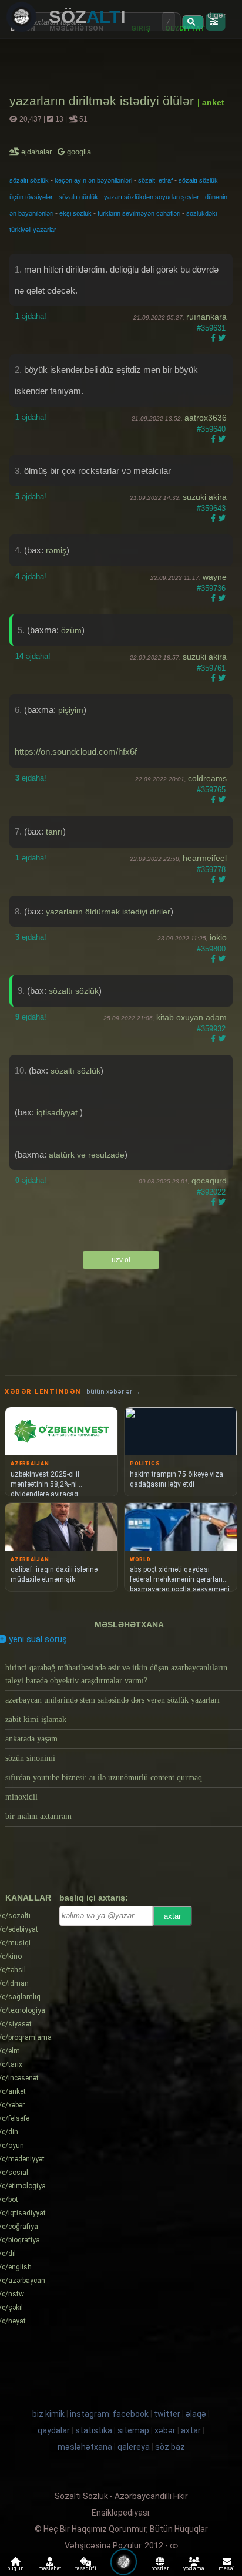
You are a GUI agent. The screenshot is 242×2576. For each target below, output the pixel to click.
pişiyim (71, 710)
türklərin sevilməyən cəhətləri (139, 213)
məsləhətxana (129, 1625)
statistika (94, 2430)
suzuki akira (205, 497)
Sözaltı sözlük (74, 991)
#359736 (211, 588)
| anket (211, 102)
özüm (71, 630)
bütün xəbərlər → (113, 1392)
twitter (167, 2414)
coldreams (207, 778)
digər (217, 15)
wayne (215, 577)
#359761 (211, 668)
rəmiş (56, 550)
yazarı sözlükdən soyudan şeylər (152, 197)
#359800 (211, 949)
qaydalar (54, 2430)
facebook (131, 2414)
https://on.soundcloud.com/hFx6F (76, 751)
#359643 (211, 508)
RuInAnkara (206, 317)
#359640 (211, 429)
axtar (172, 1916)
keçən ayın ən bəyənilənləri (93, 180)
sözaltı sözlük (29, 180)
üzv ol (121, 1260)
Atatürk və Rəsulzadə (87, 1155)
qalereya (134, 2447)
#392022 (211, 1192)
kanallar (28, 1898)
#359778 (211, 870)
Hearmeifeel (205, 858)
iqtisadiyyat (58, 1112)
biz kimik (49, 2414)
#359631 (211, 328)
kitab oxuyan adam (191, 1017)
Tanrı (54, 832)
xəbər (165, 2430)
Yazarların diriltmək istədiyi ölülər (103, 101)
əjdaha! (31, 316)
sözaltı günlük (78, 197)
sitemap (133, 2430)
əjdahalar (37, 152)
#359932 (211, 1029)
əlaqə (196, 2414)
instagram (90, 2414)
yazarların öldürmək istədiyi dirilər (108, 912)
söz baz (170, 2447)
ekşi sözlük (75, 213)
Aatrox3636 (206, 418)
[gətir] (193, 22)
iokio (218, 937)
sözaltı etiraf (155, 180)
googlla (78, 152)
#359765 (211, 790)
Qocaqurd (209, 1181)
